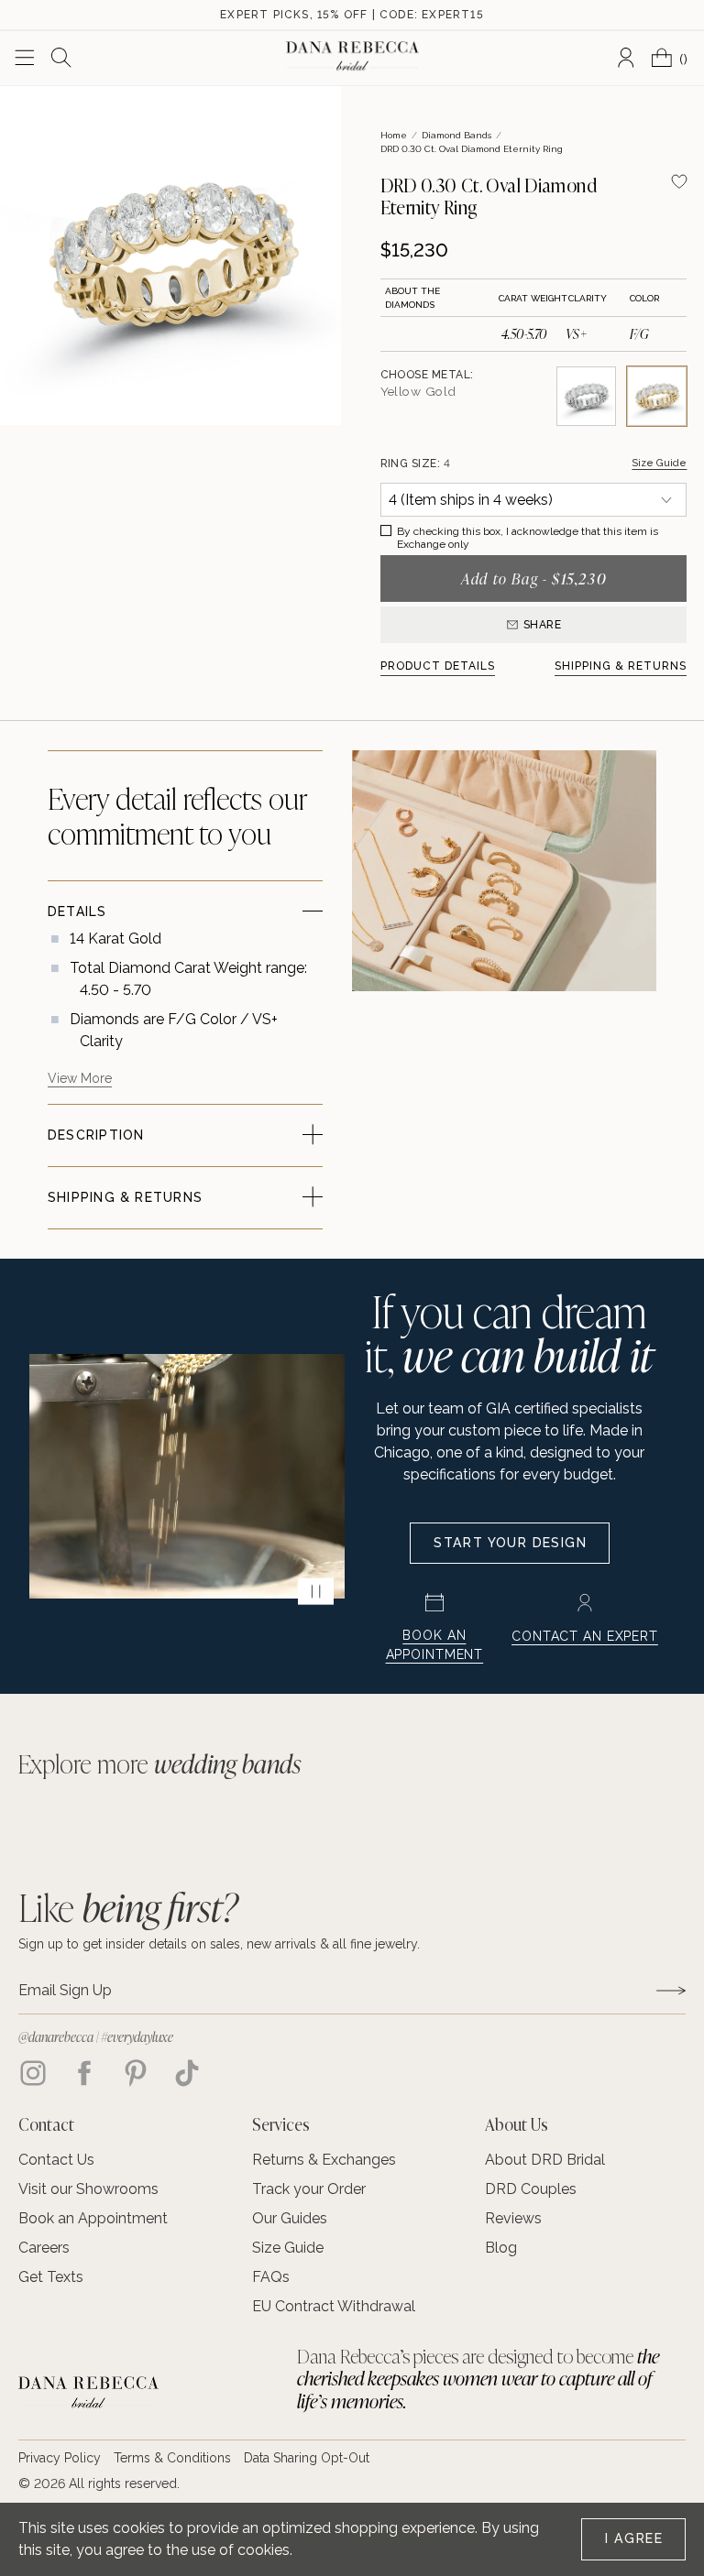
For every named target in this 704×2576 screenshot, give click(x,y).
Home (394, 135)
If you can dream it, (509, 1332)
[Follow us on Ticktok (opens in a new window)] (187, 2073)
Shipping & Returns (621, 666)
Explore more (159, 1764)
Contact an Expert (585, 1636)
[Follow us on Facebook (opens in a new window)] (84, 2073)
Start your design (510, 1543)
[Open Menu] (25, 58)
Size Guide (659, 463)
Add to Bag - (534, 579)
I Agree (634, 2538)
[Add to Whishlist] (679, 181)
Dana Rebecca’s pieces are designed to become (478, 2379)
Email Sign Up (65, 1991)
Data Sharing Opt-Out (307, 2458)
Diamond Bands (456, 135)
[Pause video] (315, 1591)
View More (80, 1078)
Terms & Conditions (172, 2458)
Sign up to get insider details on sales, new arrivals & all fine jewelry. (219, 1944)
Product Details (438, 666)
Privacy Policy (60, 2458)
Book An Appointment (435, 1645)
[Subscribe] (671, 1990)
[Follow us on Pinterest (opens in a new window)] (136, 2073)
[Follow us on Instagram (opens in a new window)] (33, 2073)
